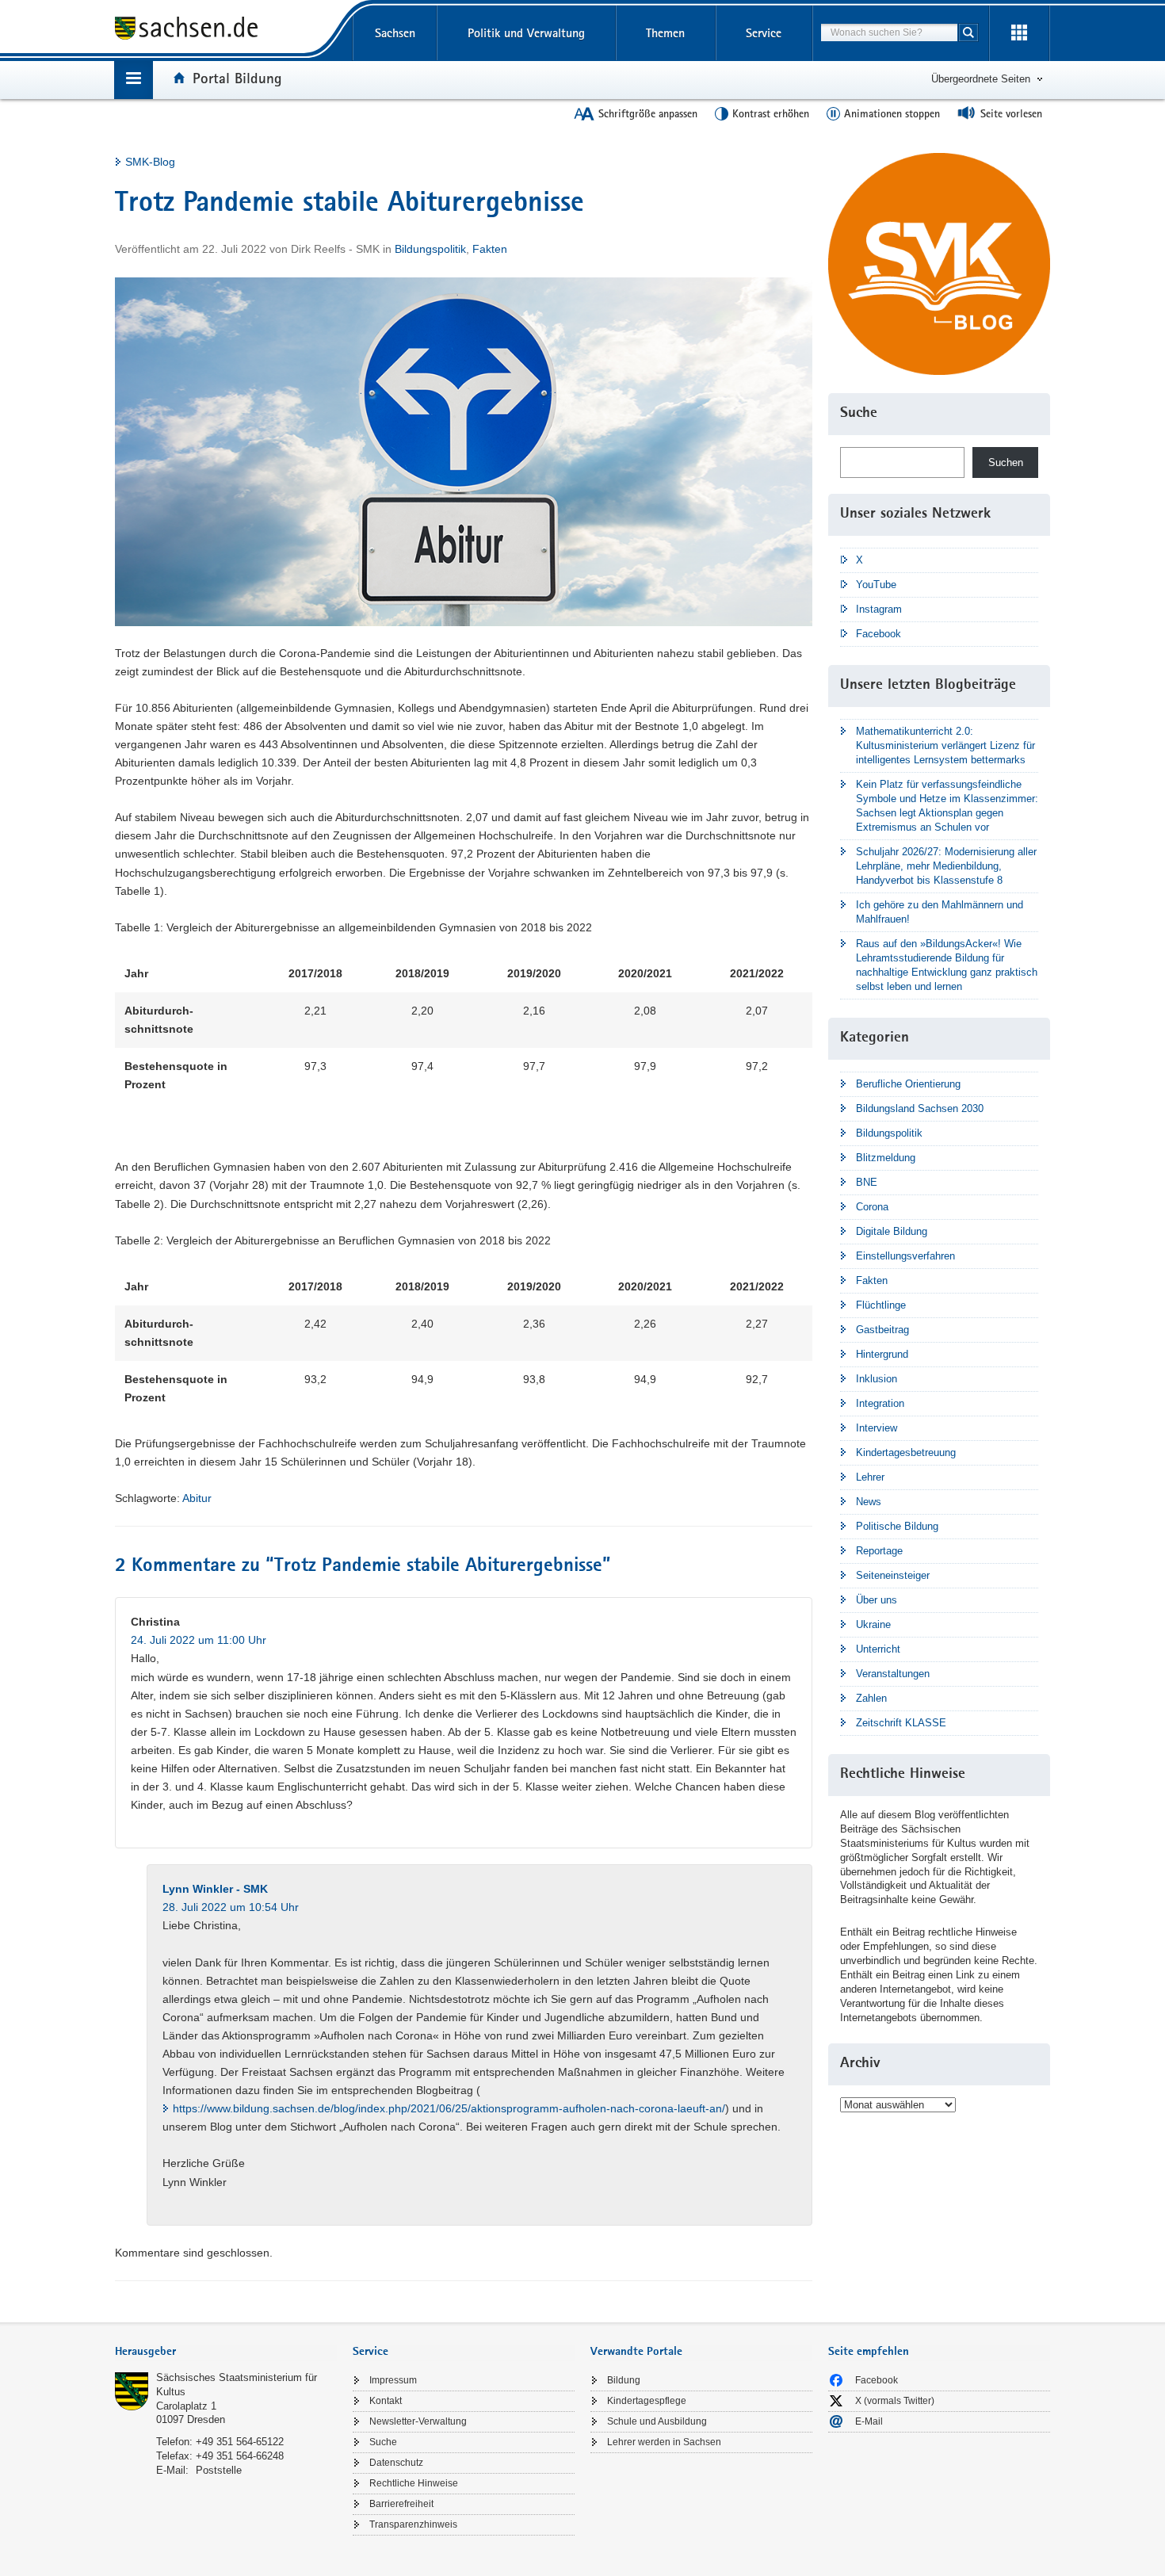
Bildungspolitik (430, 249)
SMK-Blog (150, 162)
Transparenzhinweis (413, 2524)
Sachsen (395, 33)
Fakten (490, 249)
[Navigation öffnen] (134, 80)
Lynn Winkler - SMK (215, 1889)
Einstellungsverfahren (905, 1256)
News (869, 1502)
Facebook (879, 634)
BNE (867, 1182)
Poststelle (219, 2470)
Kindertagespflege (647, 2401)
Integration (880, 1403)
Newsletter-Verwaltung (418, 2421)
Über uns (877, 1600)
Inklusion (877, 1379)
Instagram (879, 609)
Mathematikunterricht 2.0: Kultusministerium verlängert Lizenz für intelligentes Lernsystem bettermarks (945, 745)
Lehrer (870, 1477)
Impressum (393, 2380)
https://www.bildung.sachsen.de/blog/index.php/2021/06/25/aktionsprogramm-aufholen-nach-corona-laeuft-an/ (449, 2108)
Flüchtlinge (881, 1305)
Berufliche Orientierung (908, 1084)
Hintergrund (882, 1354)
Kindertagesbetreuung (906, 1452)
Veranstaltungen (893, 1674)
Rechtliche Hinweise (414, 2483)
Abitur (197, 1498)
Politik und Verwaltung (526, 33)
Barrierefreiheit (401, 2504)
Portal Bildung (237, 78)
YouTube (876, 585)
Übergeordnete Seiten (981, 79)
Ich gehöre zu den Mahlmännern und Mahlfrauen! (940, 912)
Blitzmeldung (886, 1158)
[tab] (226, 2353)
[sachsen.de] (226, 31)
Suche (383, 2442)
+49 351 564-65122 (240, 2442)
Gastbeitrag (882, 1330)
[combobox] (889, 32)
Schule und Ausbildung (657, 2421)
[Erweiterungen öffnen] (1019, 33)
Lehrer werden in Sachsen (664, 2442)
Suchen (1006, 462)
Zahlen (871, 1698)
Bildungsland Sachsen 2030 (920, 1108)
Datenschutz (396, 2463)
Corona (872, 1207)
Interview (877, 1428)
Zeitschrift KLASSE (901, 1723)
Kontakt (386, 2401)
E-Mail (869, 2421)
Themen (665, 33)
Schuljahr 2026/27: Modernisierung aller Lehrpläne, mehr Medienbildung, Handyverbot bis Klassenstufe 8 (946, 866)
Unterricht (878, 1649)
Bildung (624, 2380)
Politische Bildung (897, 1526)
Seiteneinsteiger (893, 1575)
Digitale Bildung (892, 1231)
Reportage (879, 1551)
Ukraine (873, 1624)
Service (764, 33)
